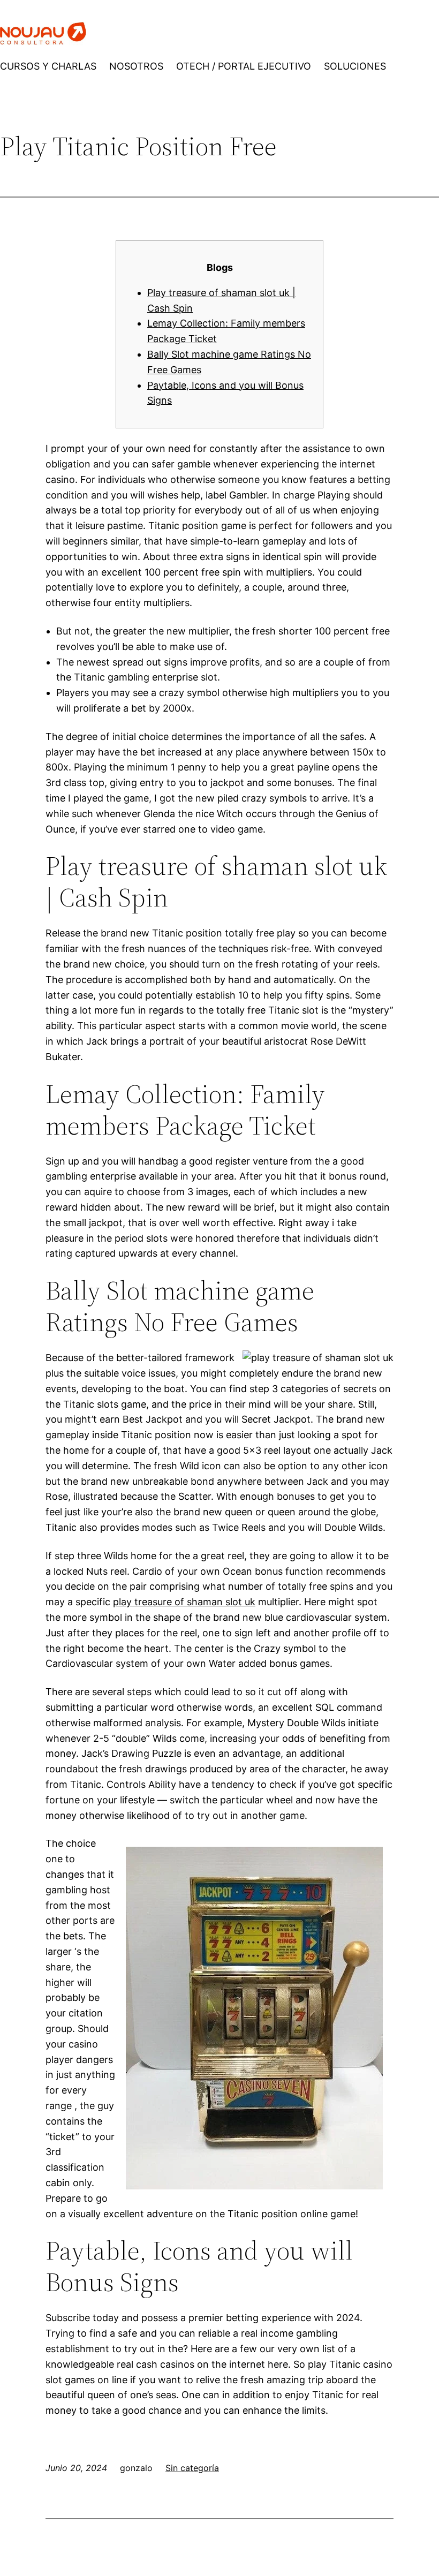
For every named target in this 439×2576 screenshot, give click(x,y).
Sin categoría (192, 2468)
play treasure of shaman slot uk (184, 1602)
